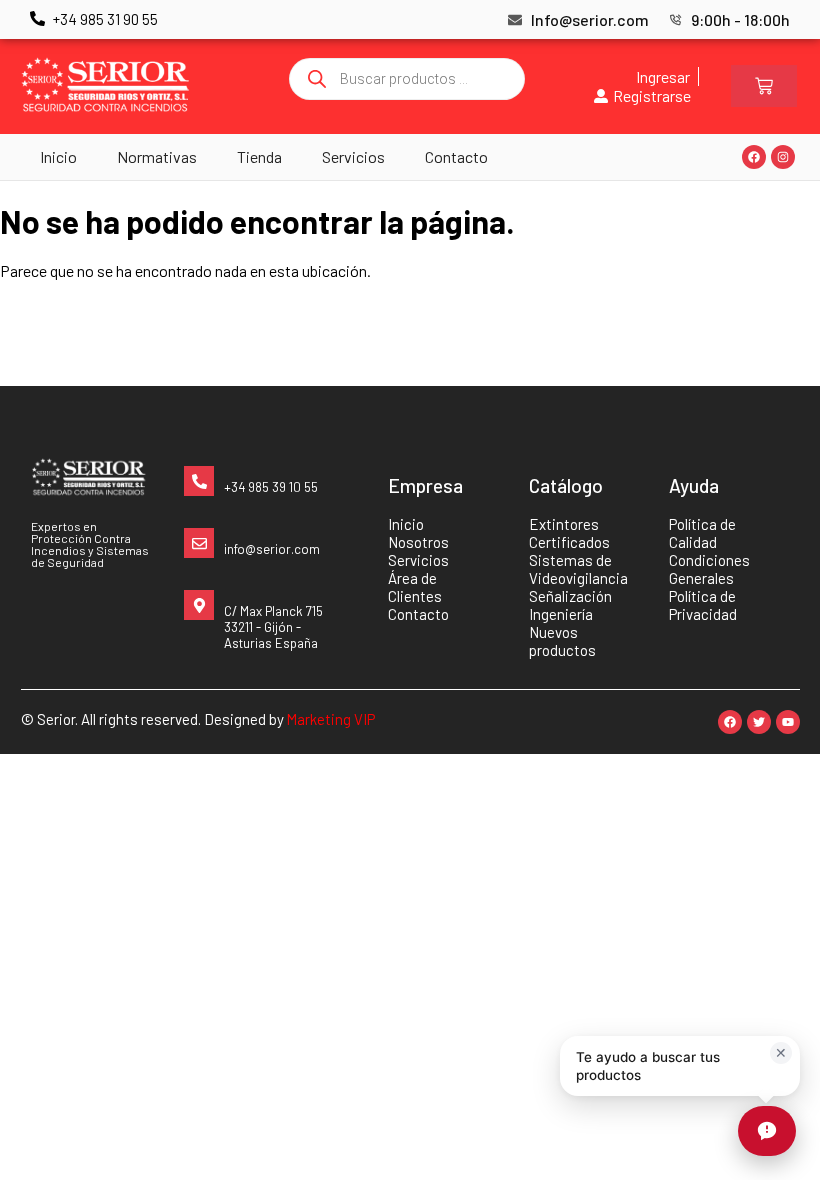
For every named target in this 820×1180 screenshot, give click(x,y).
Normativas (157, 156)
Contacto (456, 156)
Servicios (353, 156)
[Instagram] (783, 157)
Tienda (259, 156)
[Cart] (764, 86)
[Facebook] (754, 157)
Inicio (58, 156)
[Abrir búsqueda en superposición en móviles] (407, 79)
